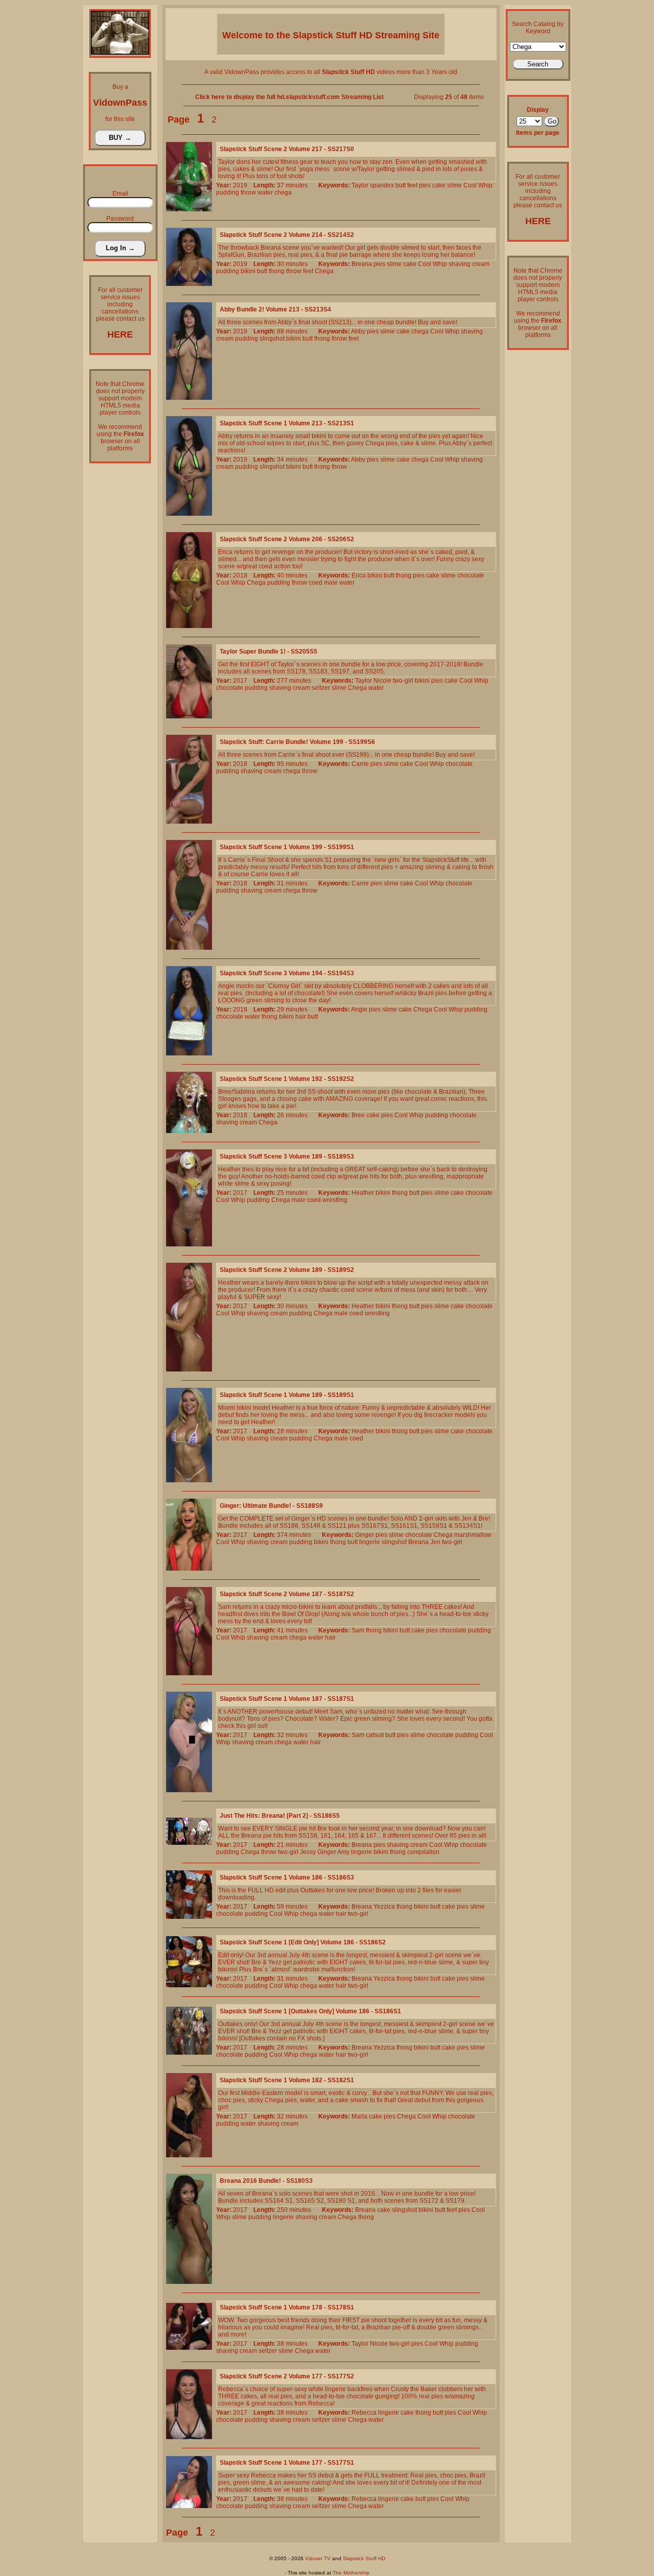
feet (412, 185)
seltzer (321, 688)
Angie (359, 1009)
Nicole (382, 681)
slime (454, 185)
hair (301, 1017)
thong (277, 271)
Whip (485, 185)
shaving (460, 264)
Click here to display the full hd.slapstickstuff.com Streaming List (289, 97)
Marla (359, 2116)
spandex (382, 185)
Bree (358, 1115)
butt (401, 185)
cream (481, 264)
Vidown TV (318, 2558)
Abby (358, 331)
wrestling (335, 1200)
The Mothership (351, 2573)
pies (425, 185)
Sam (358, 1630)
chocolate (471, 575)
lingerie (370, 1542)
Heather (363, 1193)
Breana (362, 264)
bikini (248, 271)
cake (439, 185)
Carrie (360, 764)
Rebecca (364, 2413)
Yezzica (384, 1907)
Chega (324, 271)
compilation (423, 1852)
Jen (435, 1542)
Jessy (308, 1852)
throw (248, 192)
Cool (470, 185)
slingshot (272, 339)
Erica (359, 575)
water (265, 192)
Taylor (360, 185)
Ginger (365, 1535)
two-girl (403, 681)
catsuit (375, 1735)
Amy (343, 1852)
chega (283, 192)
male (331, 583)
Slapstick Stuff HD (364, 2558)
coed (316, 583)
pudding (228, 192)
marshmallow (473, 1535)
